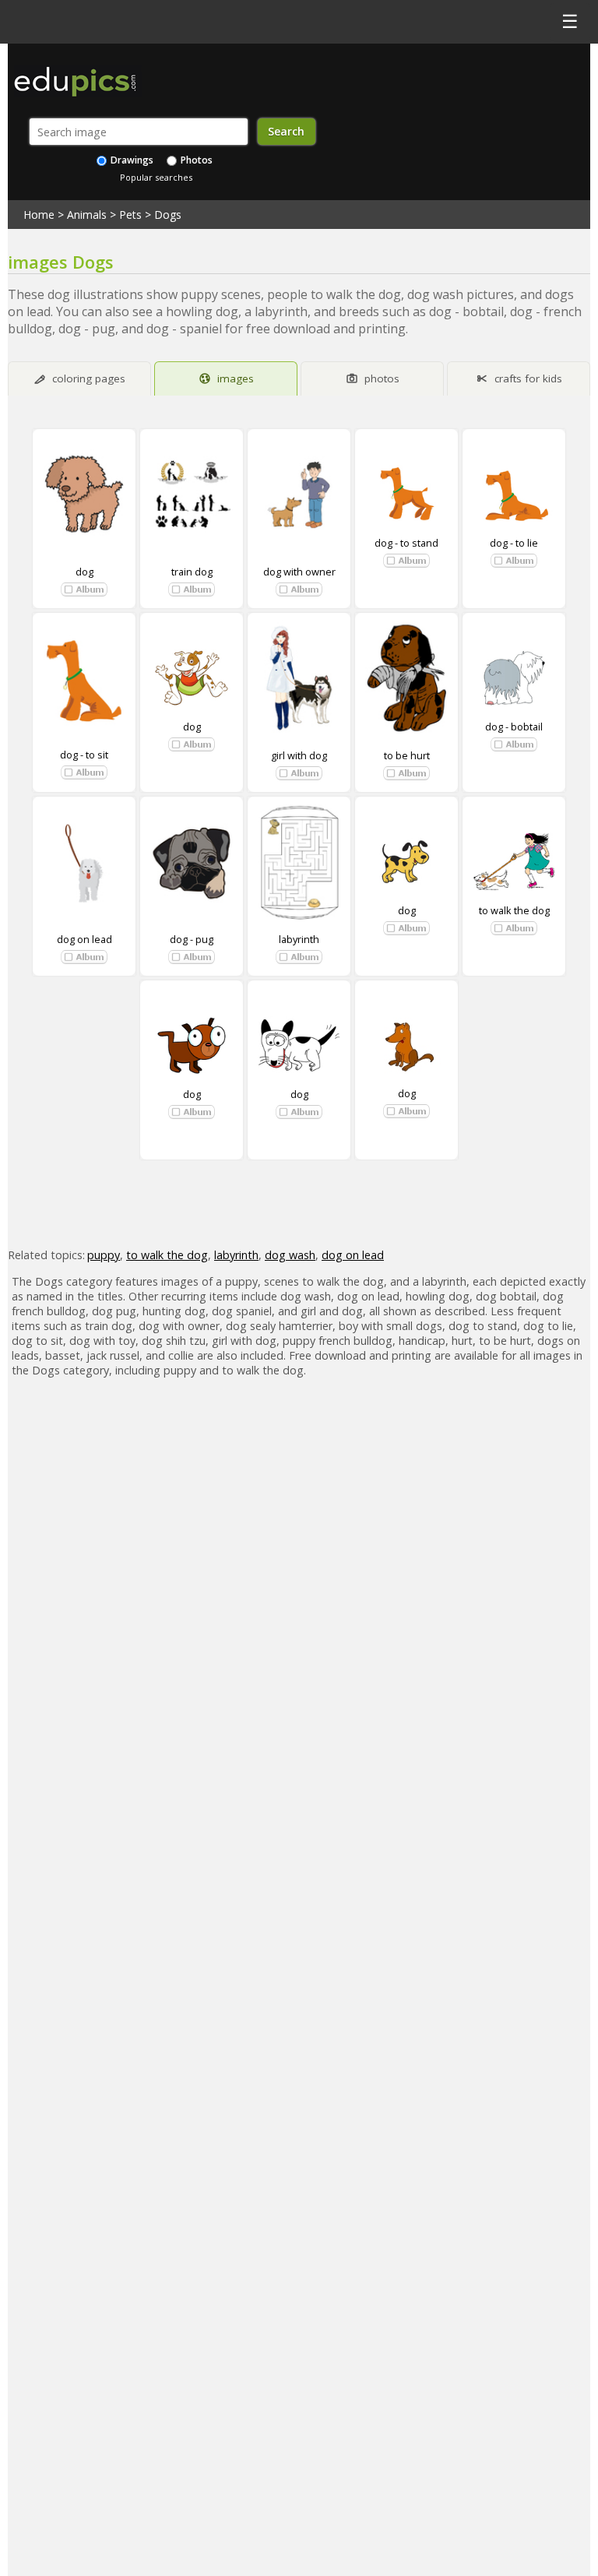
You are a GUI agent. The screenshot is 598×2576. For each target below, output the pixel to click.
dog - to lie (514, 543)
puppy (104, 1255)
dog (84, 572)
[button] (84, 589)
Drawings (131, 160)
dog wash (290, 1255)
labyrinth (299, 939)
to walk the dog (514, 910)
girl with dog (299, 755)
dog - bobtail (514, 727)
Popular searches (156, 177)
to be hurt (407, 755)
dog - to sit (84, 755)
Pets (130, 215)
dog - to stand (406, 543)
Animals (87, 215)
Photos (195, 160)
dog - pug (192, 939)
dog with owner (299, 572)
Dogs (168, 215)
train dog (192, 572)
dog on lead (84, 939)
